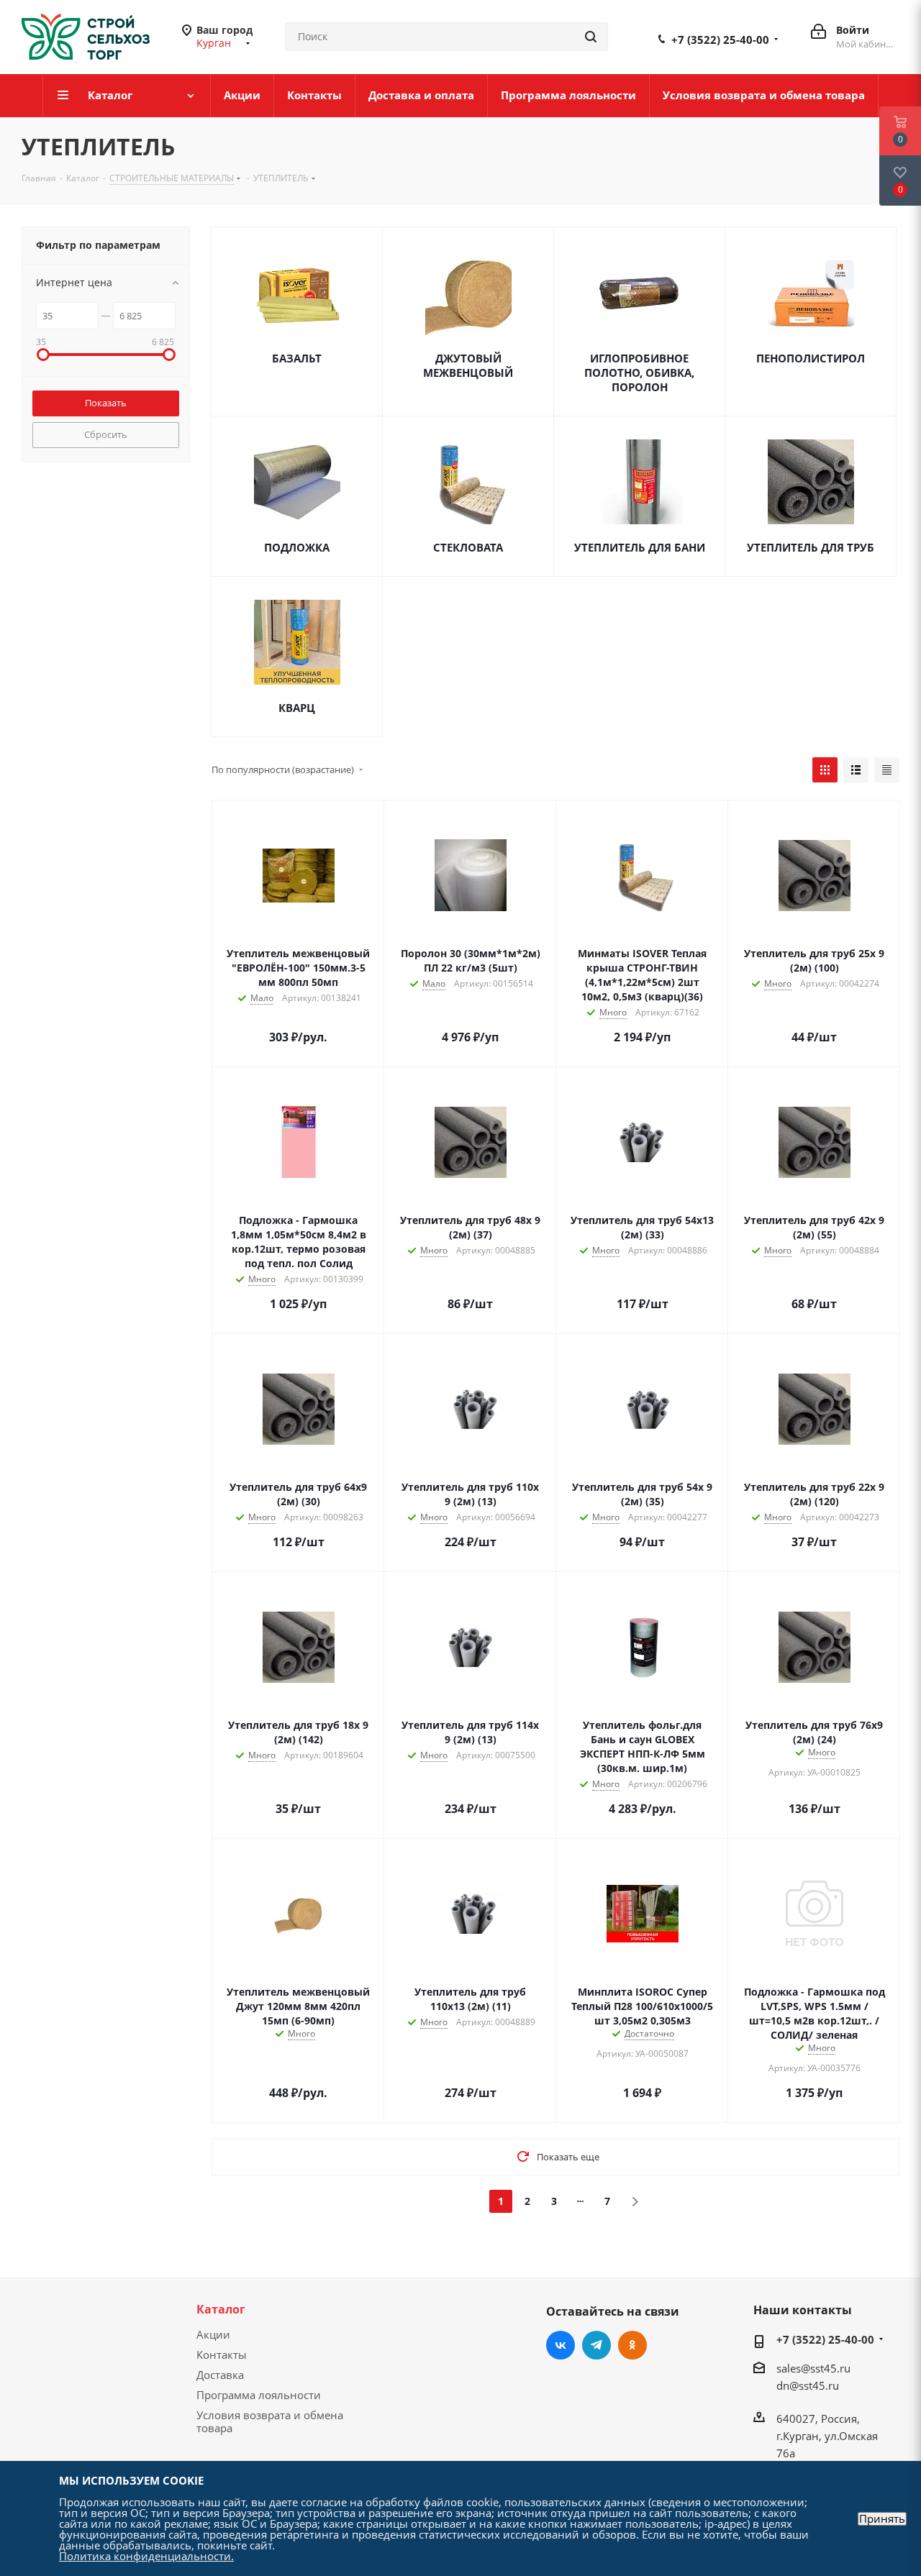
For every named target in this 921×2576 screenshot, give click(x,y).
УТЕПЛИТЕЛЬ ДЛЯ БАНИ (640, 547)
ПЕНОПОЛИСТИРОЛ (811, 358)
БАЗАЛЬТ (297, 358)
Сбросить (106, 434)
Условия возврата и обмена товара (270, 2421)
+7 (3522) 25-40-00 (720, 40)
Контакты (222, 2355)
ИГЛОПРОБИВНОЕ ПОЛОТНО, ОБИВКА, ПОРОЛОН (639, 373)
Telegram (596, 2345)
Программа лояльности (259, 2395)
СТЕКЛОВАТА (468, 547)
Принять (882, 2519)
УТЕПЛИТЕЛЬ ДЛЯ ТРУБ (811, 547)
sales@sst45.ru (813, 2368)
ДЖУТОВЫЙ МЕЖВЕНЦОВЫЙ (468, 365)
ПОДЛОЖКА (297, 547)
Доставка (220, 2375)
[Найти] (591, 37)
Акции (213, 2334)
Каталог (221, 2309)
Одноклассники (632, 2345)
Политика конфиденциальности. (146, 2556)
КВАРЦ (297, 708)
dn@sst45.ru (808, 2385)
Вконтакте (561, 2345)
